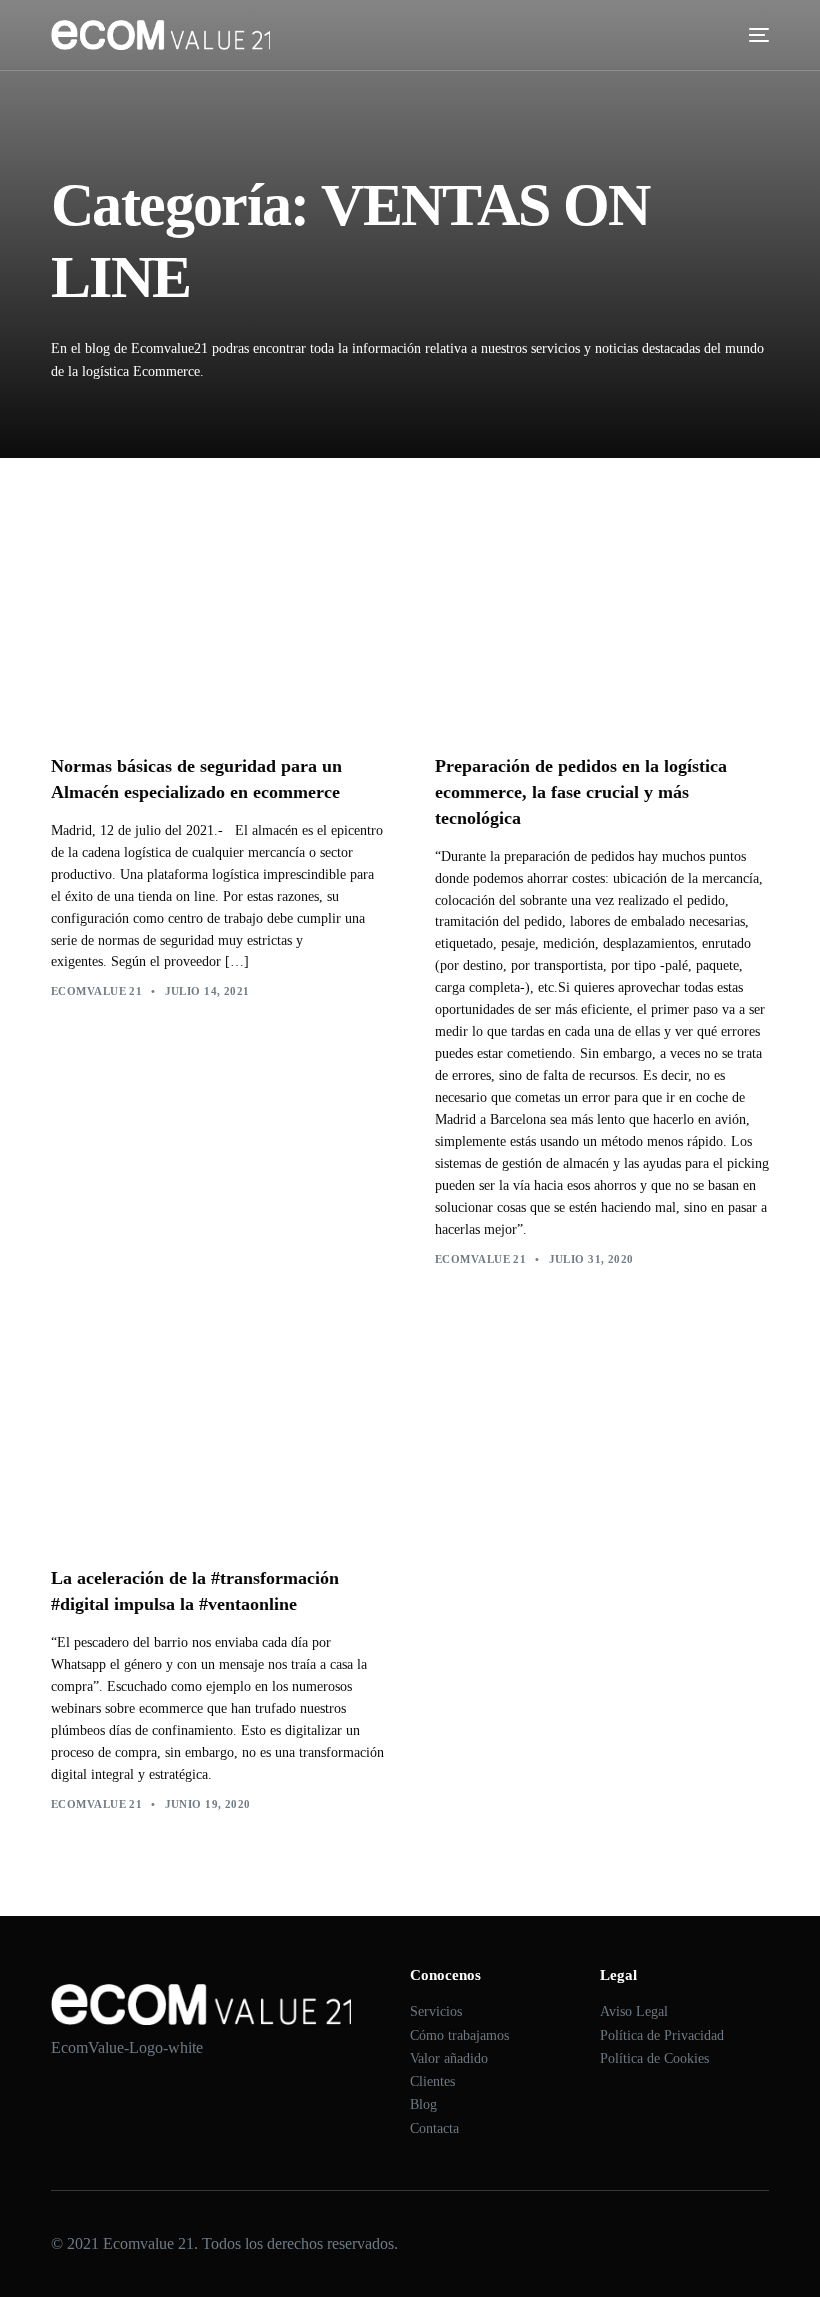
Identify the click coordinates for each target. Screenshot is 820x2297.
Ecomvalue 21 (96, 991)
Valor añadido (449, 2058)
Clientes (432, 2081)
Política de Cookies (654, 2058)
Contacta (434, 2128)
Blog (423, 2104)
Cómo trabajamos (459, 2035)
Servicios (436, 2011)
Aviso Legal (634, 2011)
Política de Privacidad (662, 2035)
